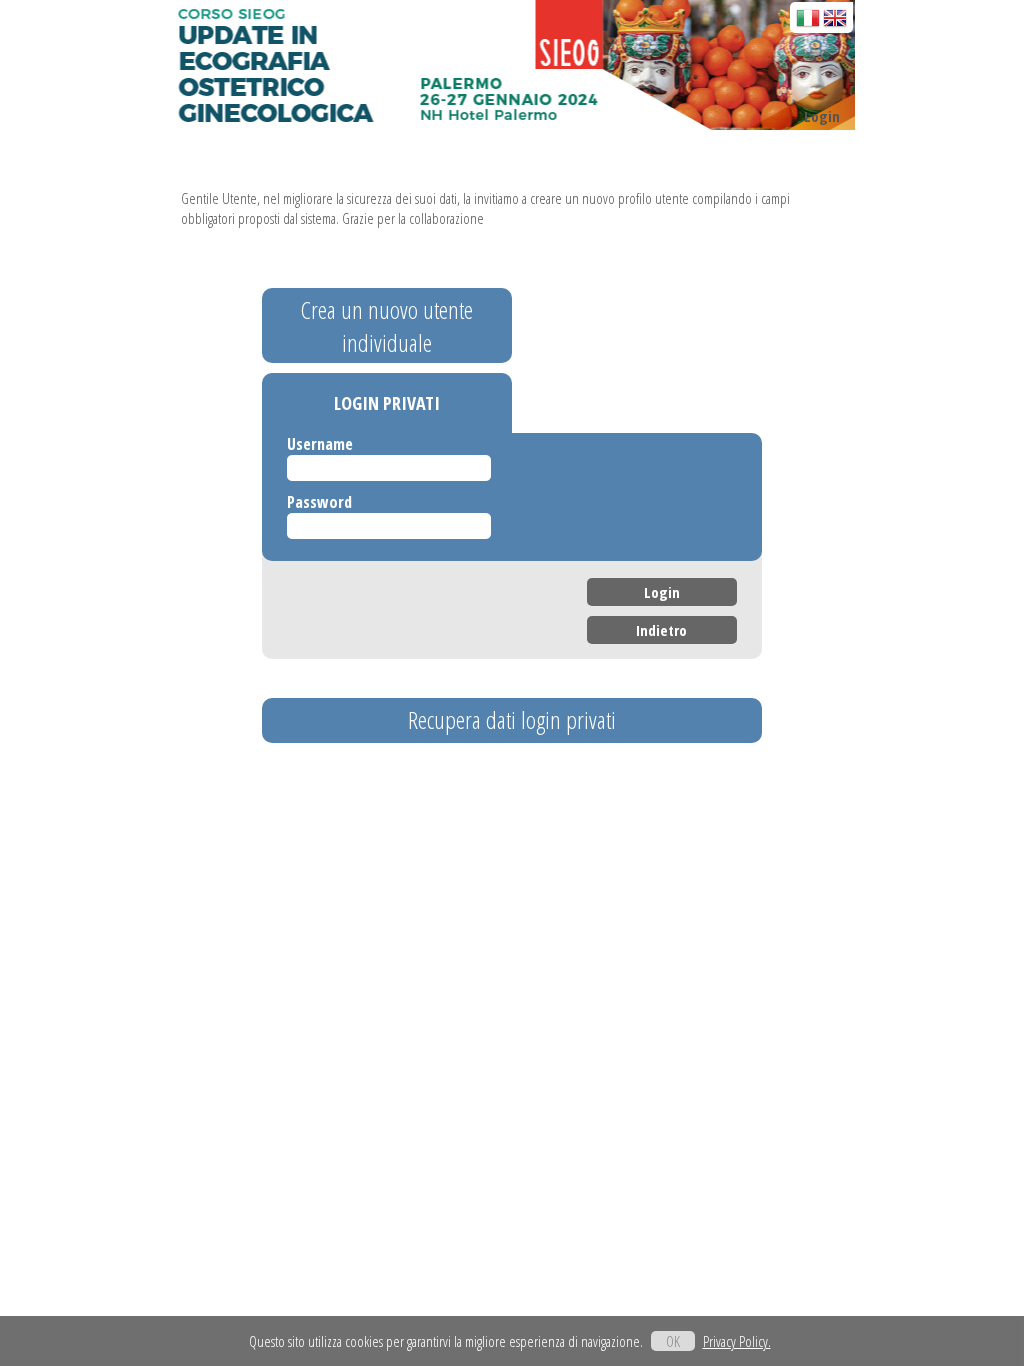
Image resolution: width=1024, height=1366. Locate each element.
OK (673, 1341)
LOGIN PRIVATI (387, 403)
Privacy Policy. (737, 1341)
